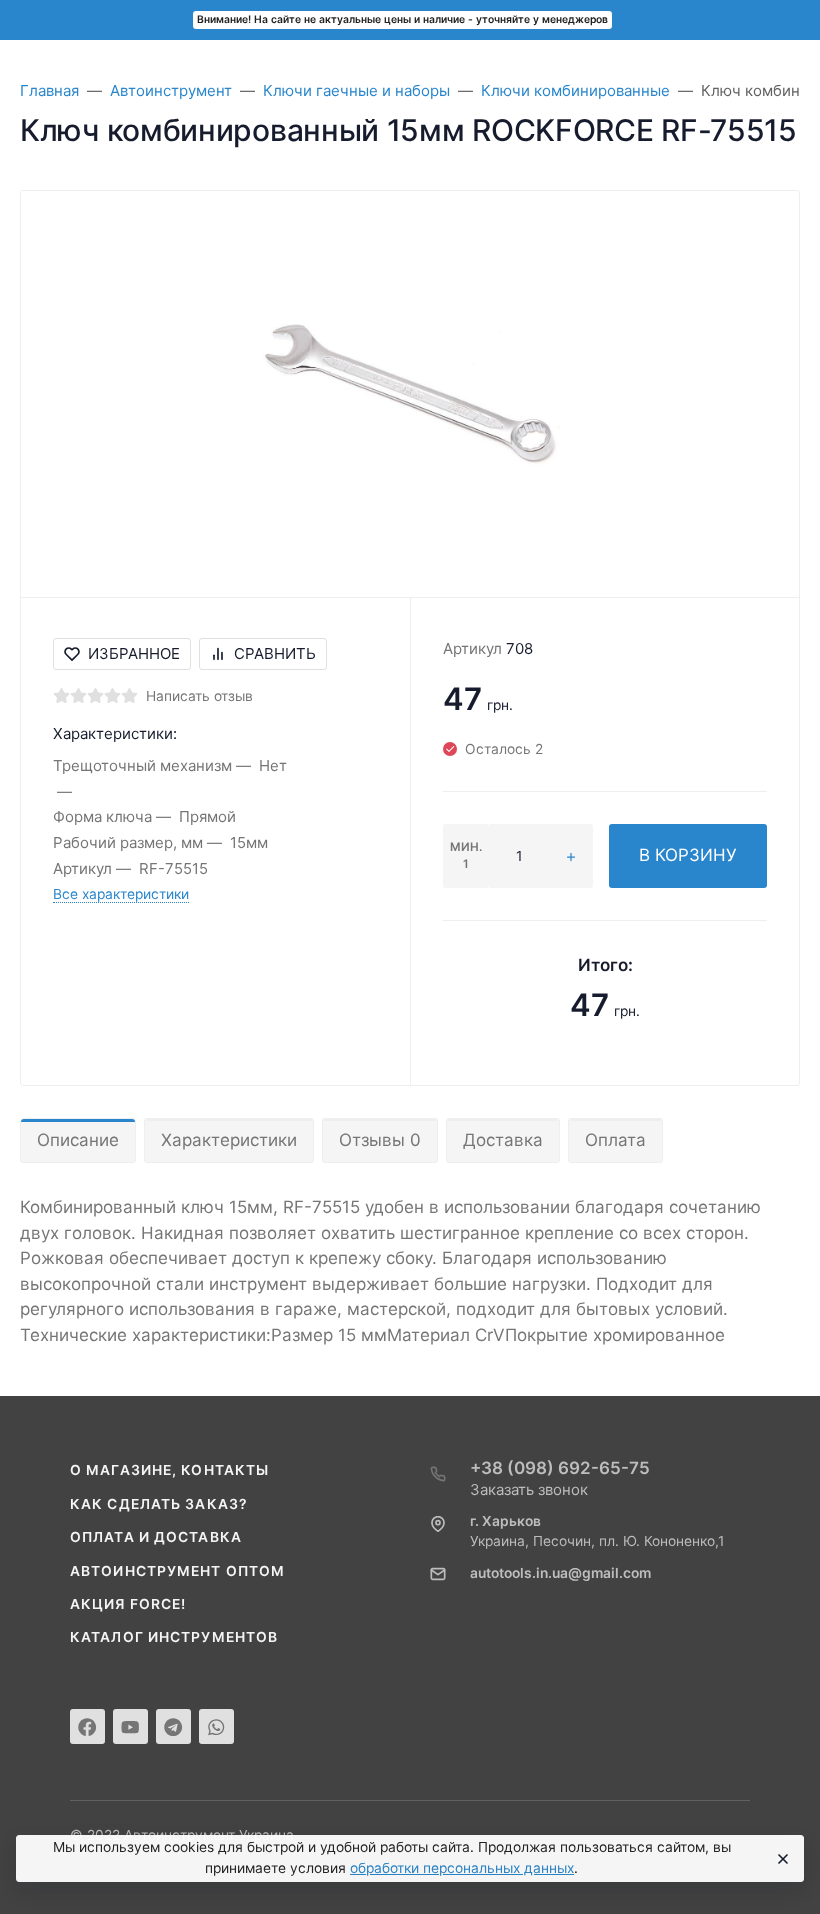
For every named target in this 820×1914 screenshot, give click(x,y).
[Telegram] (173, 1726)
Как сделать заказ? (159, 1504)
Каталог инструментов (174, 1637)
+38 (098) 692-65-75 (560, 1468)
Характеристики (229, 1140)
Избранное (134, 653)
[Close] (780, 1859)
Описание (78, 1140)
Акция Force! (128, 1604)
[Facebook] (87, 1726)
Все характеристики (121, 894)
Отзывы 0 (380, 1140)
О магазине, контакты (169, 1470)
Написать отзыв (199, 696)
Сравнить (275, 653)
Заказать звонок (529, 1489)
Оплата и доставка (156, 1537)
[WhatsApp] (216, 1726)
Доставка (503, 1140)
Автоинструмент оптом (177, 1571)
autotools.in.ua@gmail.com (560, 1573)
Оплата (615, 1140)
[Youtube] (130, 1726)
